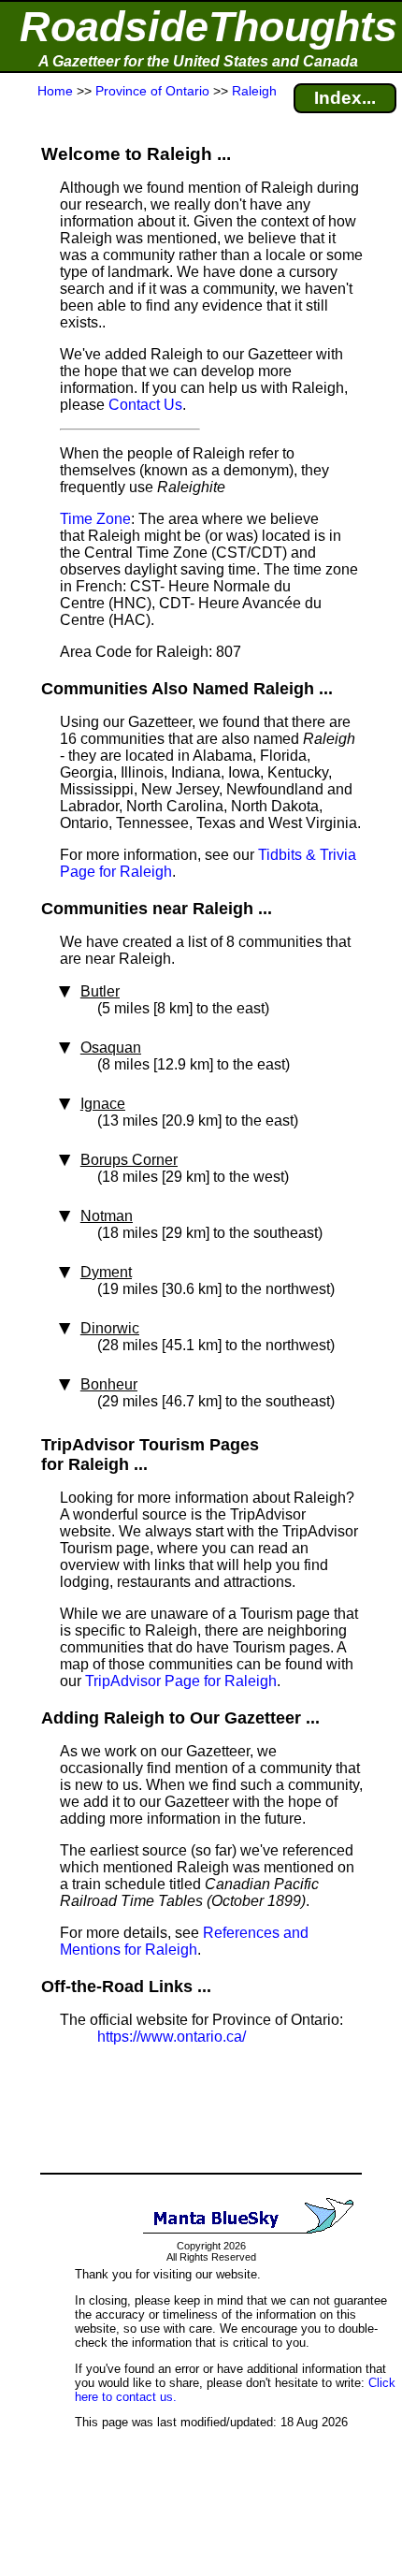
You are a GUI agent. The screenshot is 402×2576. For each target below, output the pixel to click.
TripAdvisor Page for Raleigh (181, 1681)
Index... (345, 98)
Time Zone (95, 519)
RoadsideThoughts (208, 27)
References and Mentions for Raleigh (184, 1941)
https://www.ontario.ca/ (172, 2037)
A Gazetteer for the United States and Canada (198, 61)
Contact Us (145, 405)
